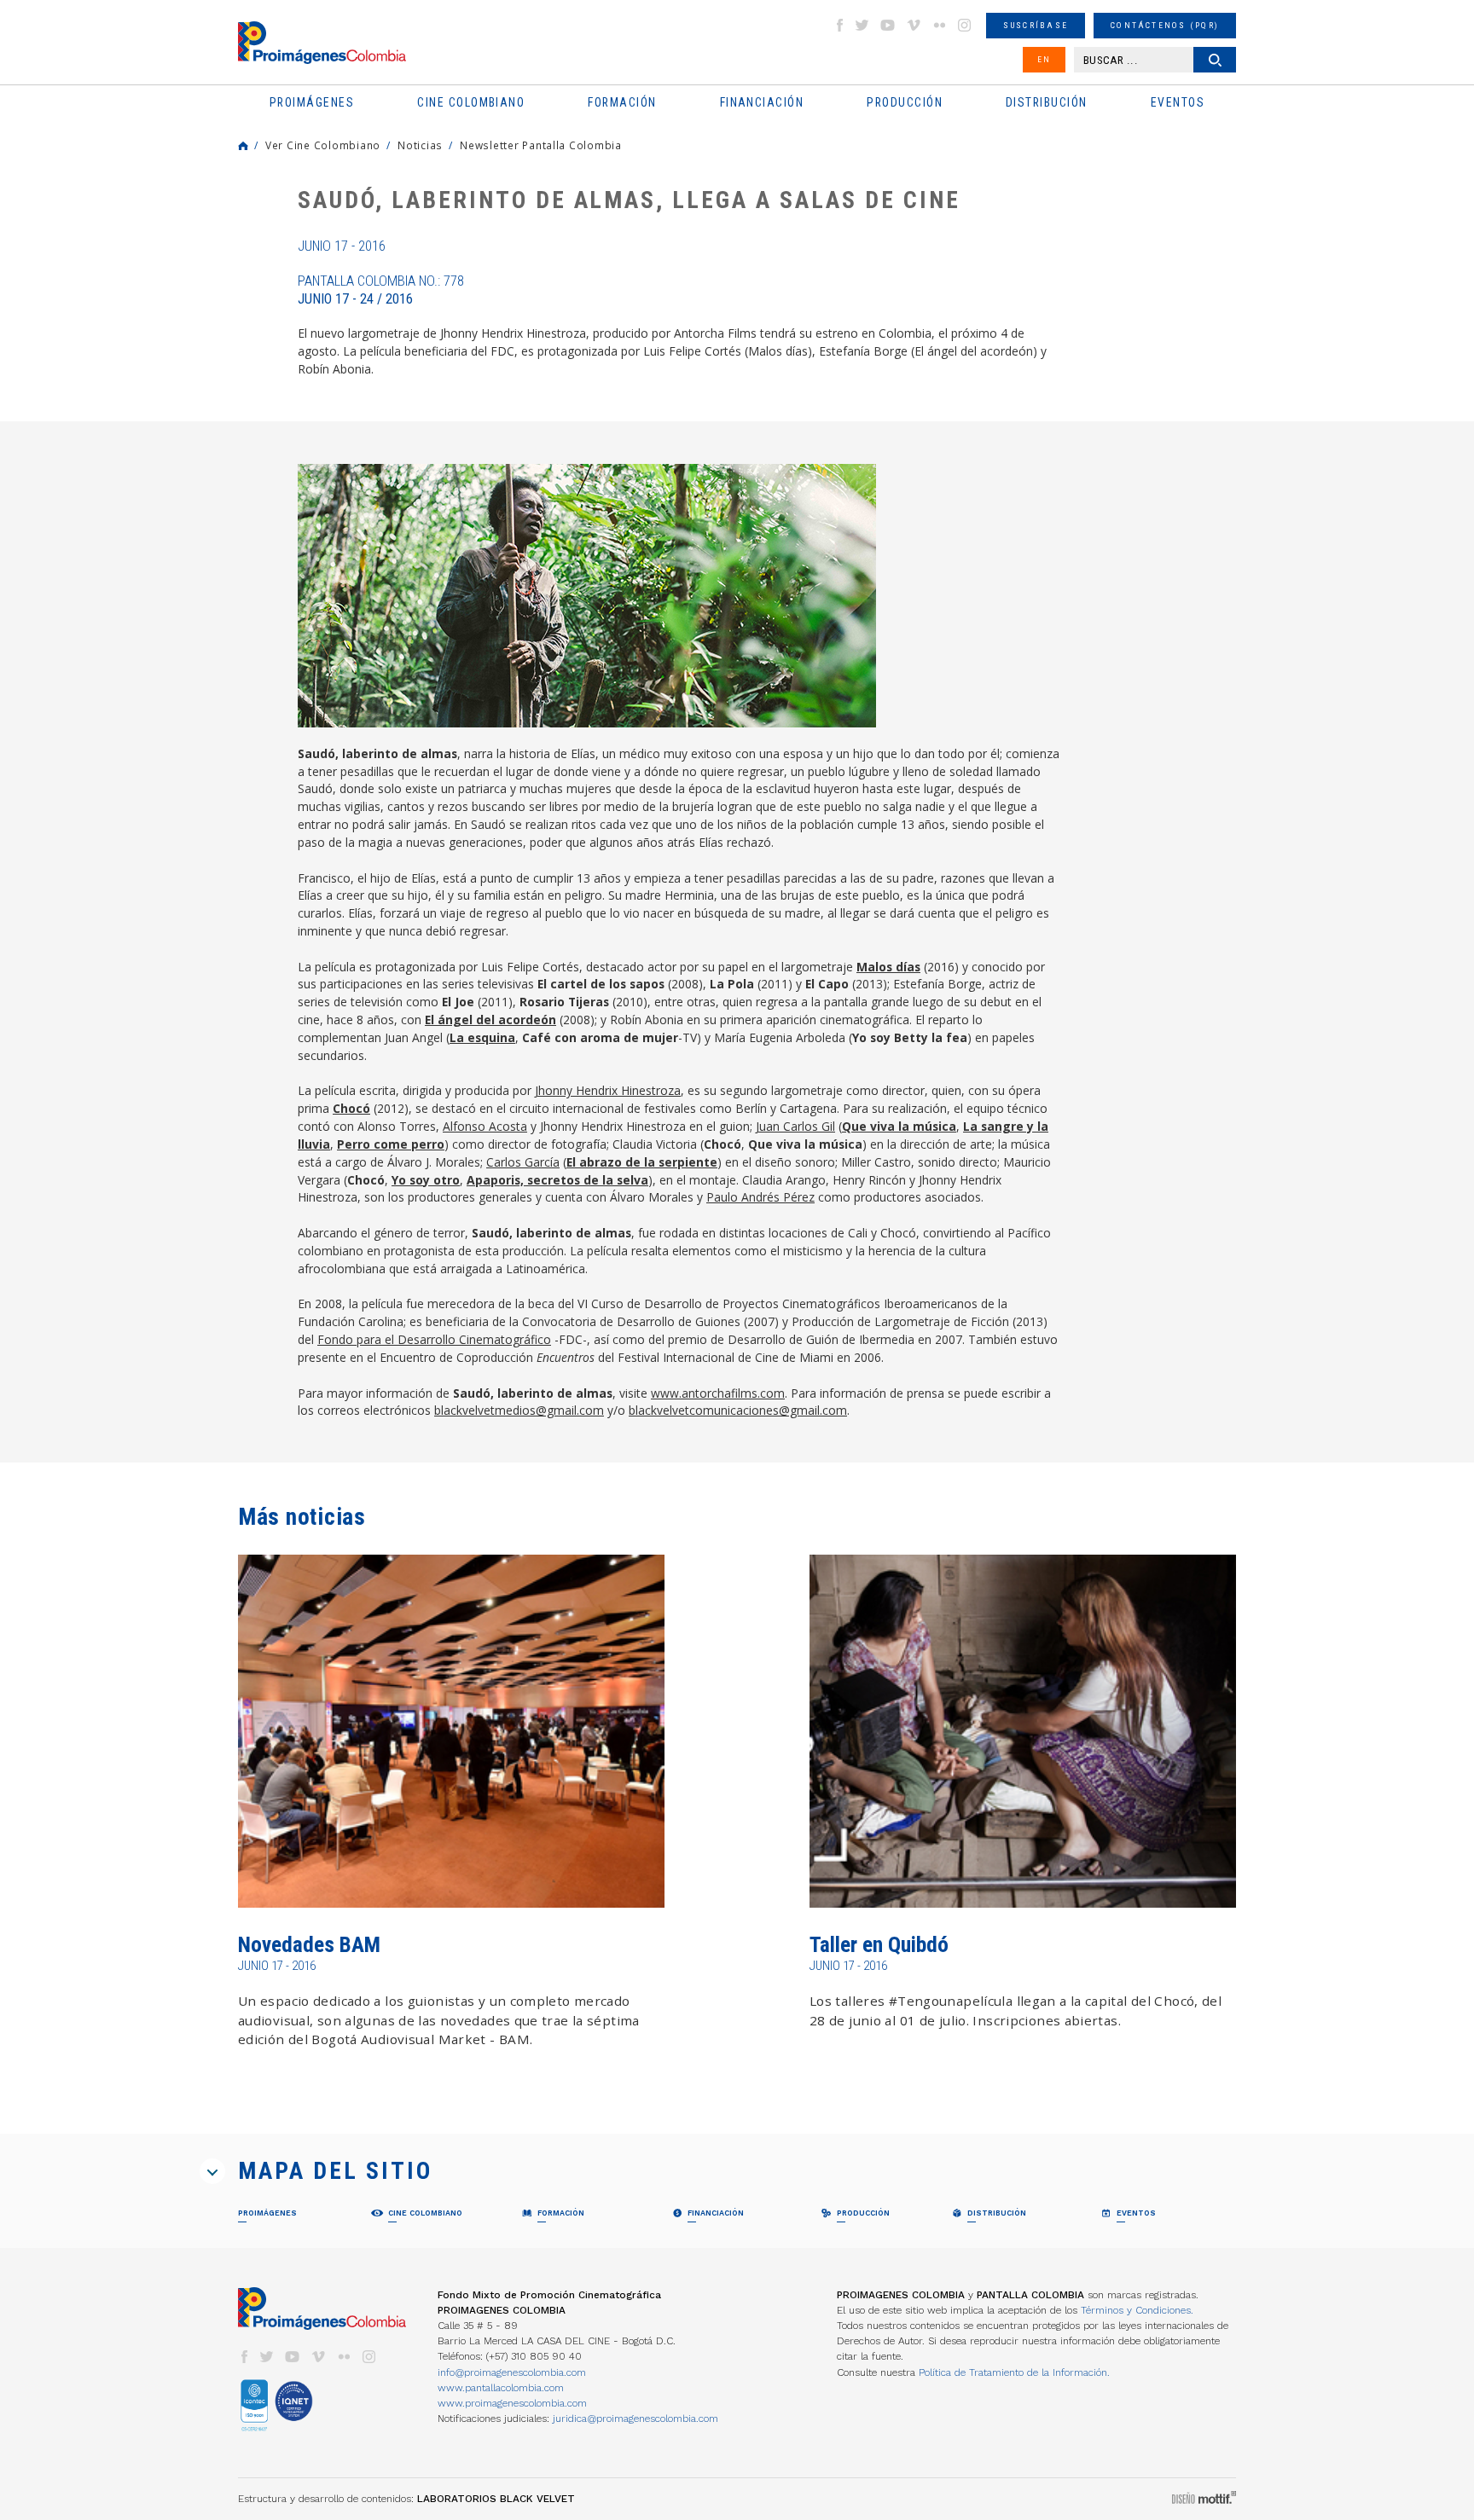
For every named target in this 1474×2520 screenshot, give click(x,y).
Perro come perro (391, 1144)
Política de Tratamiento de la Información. (1014, 2372)
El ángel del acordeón (490, 1020)
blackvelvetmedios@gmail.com (519, 1410)
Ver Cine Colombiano (323, 145)
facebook (839, 25)
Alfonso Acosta (485, 1126)
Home (243, 146)
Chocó (351, 1108)
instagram (965, 25)
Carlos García (523, 1162)
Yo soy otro (426, 1180)
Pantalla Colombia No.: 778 (381, 290)
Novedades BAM (309, 1945)
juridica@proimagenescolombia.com (635, 2419)
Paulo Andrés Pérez (760, 1197)
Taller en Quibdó (879, 1945)
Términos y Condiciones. (1137, 2310)
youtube (888, 25)
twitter (862, 25)
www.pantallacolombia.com (501, 2388)
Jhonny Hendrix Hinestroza (608, 1090)
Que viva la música (899, 1126)
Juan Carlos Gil (795, 1126)
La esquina (482, 1037)
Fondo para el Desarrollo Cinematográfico (434, 1339)
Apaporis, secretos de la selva (557, 1180)
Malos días (888, 967)
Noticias (420, 145)
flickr (939, 25)
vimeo (914, 25)
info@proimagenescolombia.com (512, 2372)
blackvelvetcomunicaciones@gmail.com (738, 1410)
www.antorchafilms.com (718, 1393)
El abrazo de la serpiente (642, 1162)
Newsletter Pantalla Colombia (541, 145)
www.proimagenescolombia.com (512, 2403)
